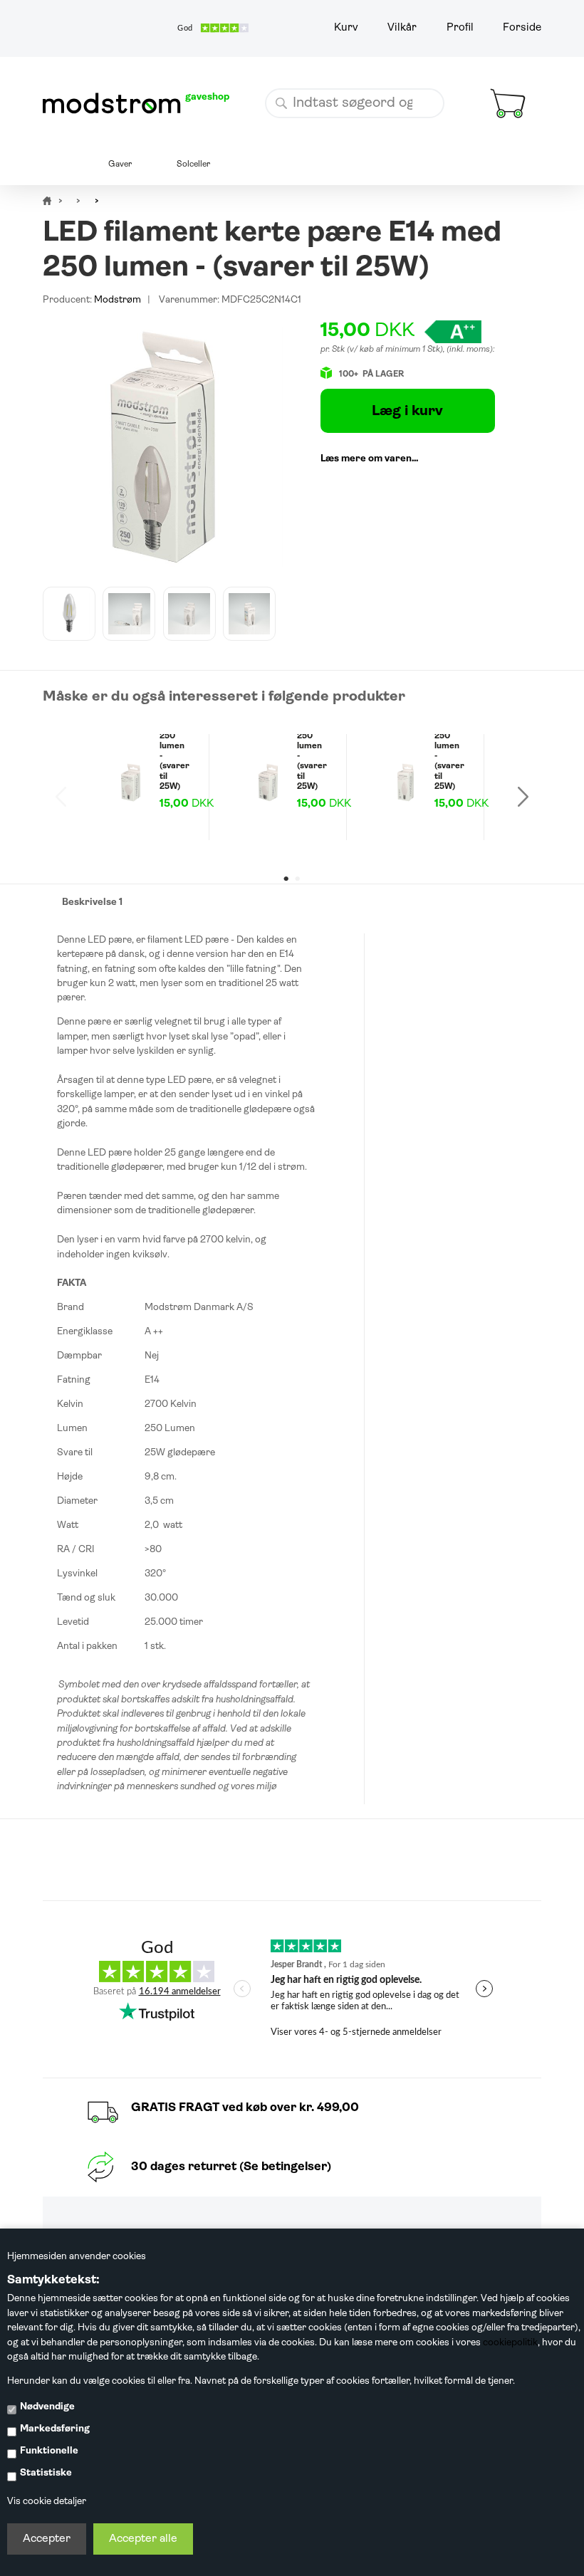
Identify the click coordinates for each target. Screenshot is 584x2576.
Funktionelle (49, 2451)
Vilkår (402, 28)
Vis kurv (494, 78)
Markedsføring (55, 2429)
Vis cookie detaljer (47, 2502)
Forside (522, 28)
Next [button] (523, 797)
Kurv (346, 28)
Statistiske (46, 2473)
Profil (460, 28)
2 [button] (297, 879)
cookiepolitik (510, 2343)
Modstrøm (118, 300)
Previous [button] (61, 797)
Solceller (193, 164)
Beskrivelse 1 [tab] (92, 902)
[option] (69, 614)
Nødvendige (47, 2407)
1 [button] (286, 879)
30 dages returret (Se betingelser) (231, 2167)
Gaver (120, 164)
